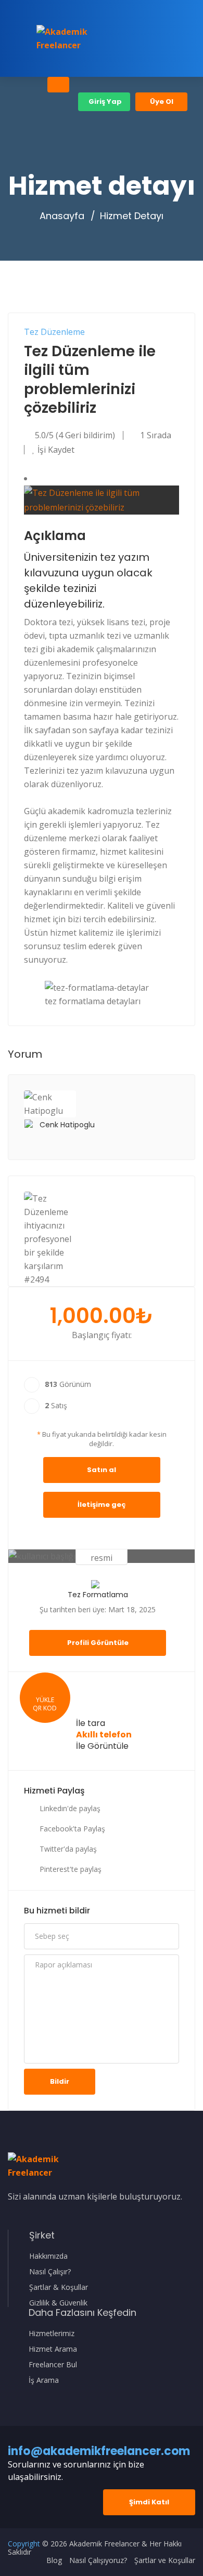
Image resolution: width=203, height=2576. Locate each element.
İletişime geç (102, 1505)
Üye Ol (162, 102)
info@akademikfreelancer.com (99, 2451)
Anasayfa (62, 216)
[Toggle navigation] (58, 85)
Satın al (102, 1470)
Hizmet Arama (53, 2349)
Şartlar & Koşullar (59, 2287)
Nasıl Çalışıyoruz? (98, 2560)
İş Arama (44, 2380)
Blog (54, 2560)
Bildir (60, 2081)
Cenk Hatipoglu (67, 1125)
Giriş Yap (104, 102)
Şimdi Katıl (149, 2502)
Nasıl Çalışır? (50, 2272)
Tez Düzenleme (54, 332)
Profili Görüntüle (98, 1643)
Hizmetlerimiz (52, 2334)
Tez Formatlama (98, 1595)
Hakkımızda (48, 2256)
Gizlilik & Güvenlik (58, 2303)
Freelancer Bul (53, 2365)
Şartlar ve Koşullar (165, 2560)
